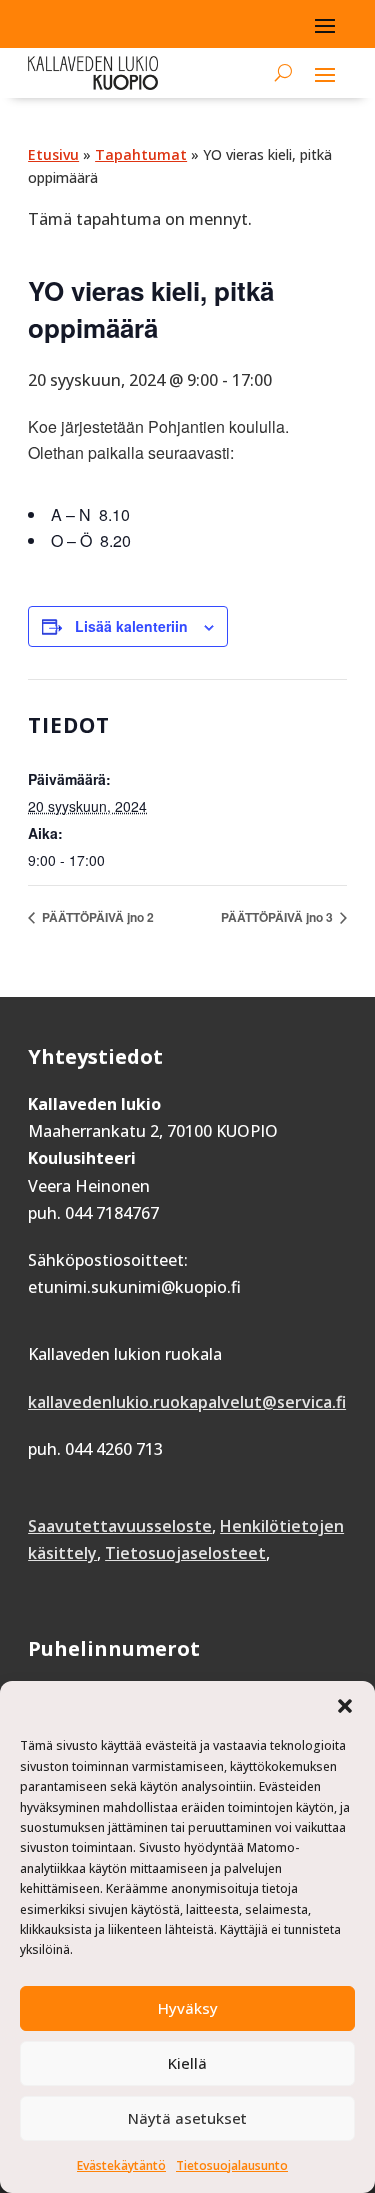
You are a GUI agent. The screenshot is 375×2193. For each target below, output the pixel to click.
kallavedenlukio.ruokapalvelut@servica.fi (187, 1402)
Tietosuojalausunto (232, 2165)
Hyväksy (188, 2008)
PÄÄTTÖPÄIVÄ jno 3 (278, 917)
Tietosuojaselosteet (185, 1553)
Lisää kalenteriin (131, 626)
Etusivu (53, 154)
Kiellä (187, 2063)
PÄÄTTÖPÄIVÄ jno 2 (96, 917)
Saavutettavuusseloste (120, 1526)
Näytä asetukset (187, 2118)
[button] (345, 1706)
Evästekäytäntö (121, 2165)
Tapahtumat (141, 154)
